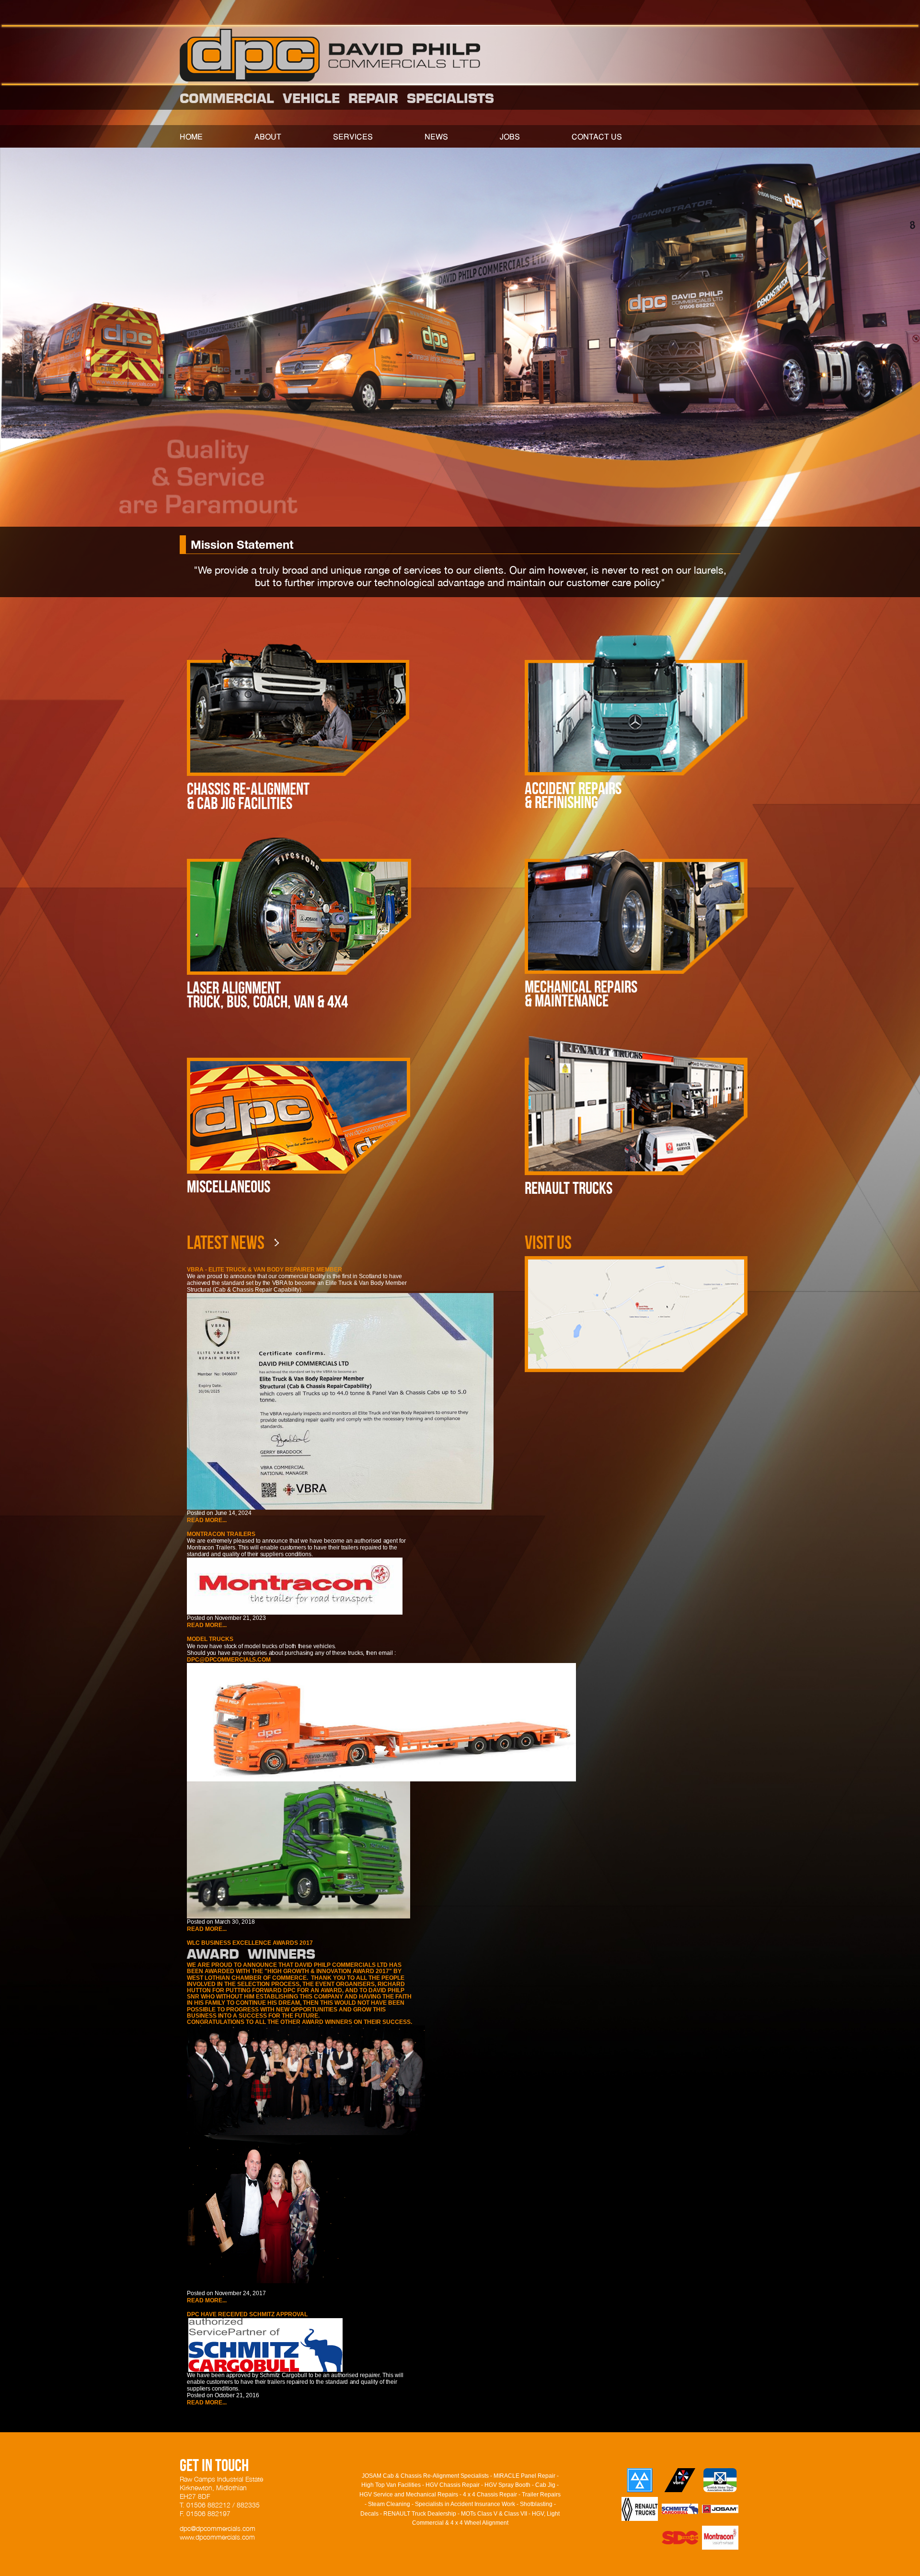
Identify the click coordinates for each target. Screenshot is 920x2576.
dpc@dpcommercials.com (229, 1660)
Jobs (510, 138)
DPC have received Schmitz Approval (247, 2315)
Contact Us (597, 138)
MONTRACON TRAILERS (221, 1534)
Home (191, 138)
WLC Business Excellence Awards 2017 (250, 1943)
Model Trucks (210, 1639)
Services (353, 138)
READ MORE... (207, 1520)
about (268, 138)
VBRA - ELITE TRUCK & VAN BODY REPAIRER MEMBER (264, 1270)
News (436, 138)
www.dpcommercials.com (217, 2537)
